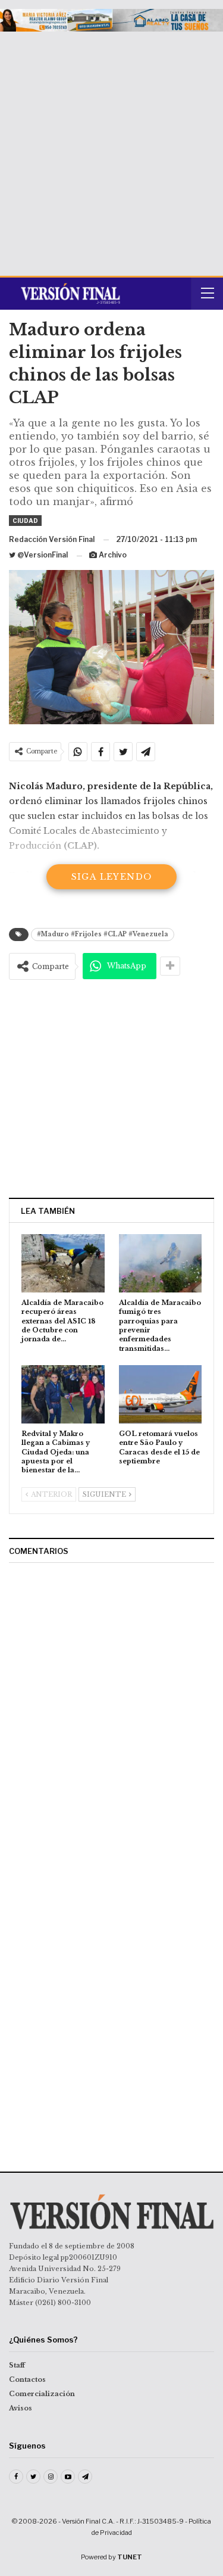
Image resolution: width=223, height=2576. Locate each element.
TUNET (130, 2557)
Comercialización (42, 2394)
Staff (17, 2365)
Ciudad (25, 521)
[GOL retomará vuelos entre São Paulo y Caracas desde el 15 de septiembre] (161, 1394)
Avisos (21, 2408)
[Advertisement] (111, 149)
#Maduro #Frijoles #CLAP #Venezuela (103, 934)
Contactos (27, 2379)
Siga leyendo (112, 877)
